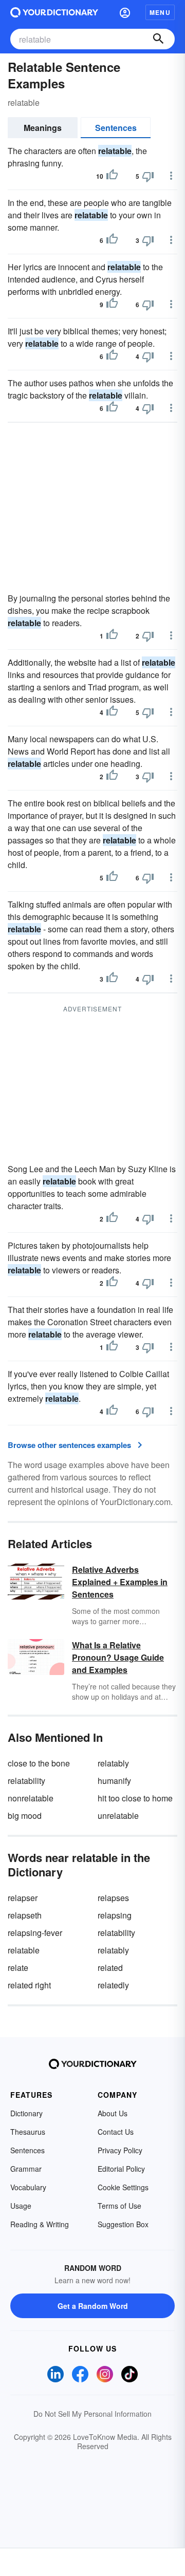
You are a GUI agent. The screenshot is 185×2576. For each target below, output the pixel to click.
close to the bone (39, 1763)
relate (18, 1968)
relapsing (115, 1915)
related (110, 1968)
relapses (113, 1898)
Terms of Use (119, 2206)
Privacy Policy (120, 2150)
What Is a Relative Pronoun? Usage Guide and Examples (118, 1657)
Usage (21, 2206)
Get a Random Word (93, 2306)
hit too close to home (135, 1798)
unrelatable (118, 1816)
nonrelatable (31, 1798)
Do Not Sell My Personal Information (92, 2414)
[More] (171, 176)
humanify (114, 1781)
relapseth (25, 1915)
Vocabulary (28, 2187)
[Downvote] (148, 176)
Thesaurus (28, 2132)
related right (29, 1985)
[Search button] (158, 39)
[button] (125, 12)
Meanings (43, 128)
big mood (25, 1816)
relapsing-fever (35, 1933)
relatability (26, 1781)
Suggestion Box (123, 2224)
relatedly (113, 1985)
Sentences (116, 128)
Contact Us (116, 2132)
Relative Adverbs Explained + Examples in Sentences (120, 1582)
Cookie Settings (123, 2187)
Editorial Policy (121, 2169)
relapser (23, 1898)
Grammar (26, 2169)
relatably (113, 1763)
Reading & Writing (40, 2224)
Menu (160, 12)
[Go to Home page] (54, 12)
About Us (113, 2113)
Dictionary (26, 2113)
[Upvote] (112, 176)
